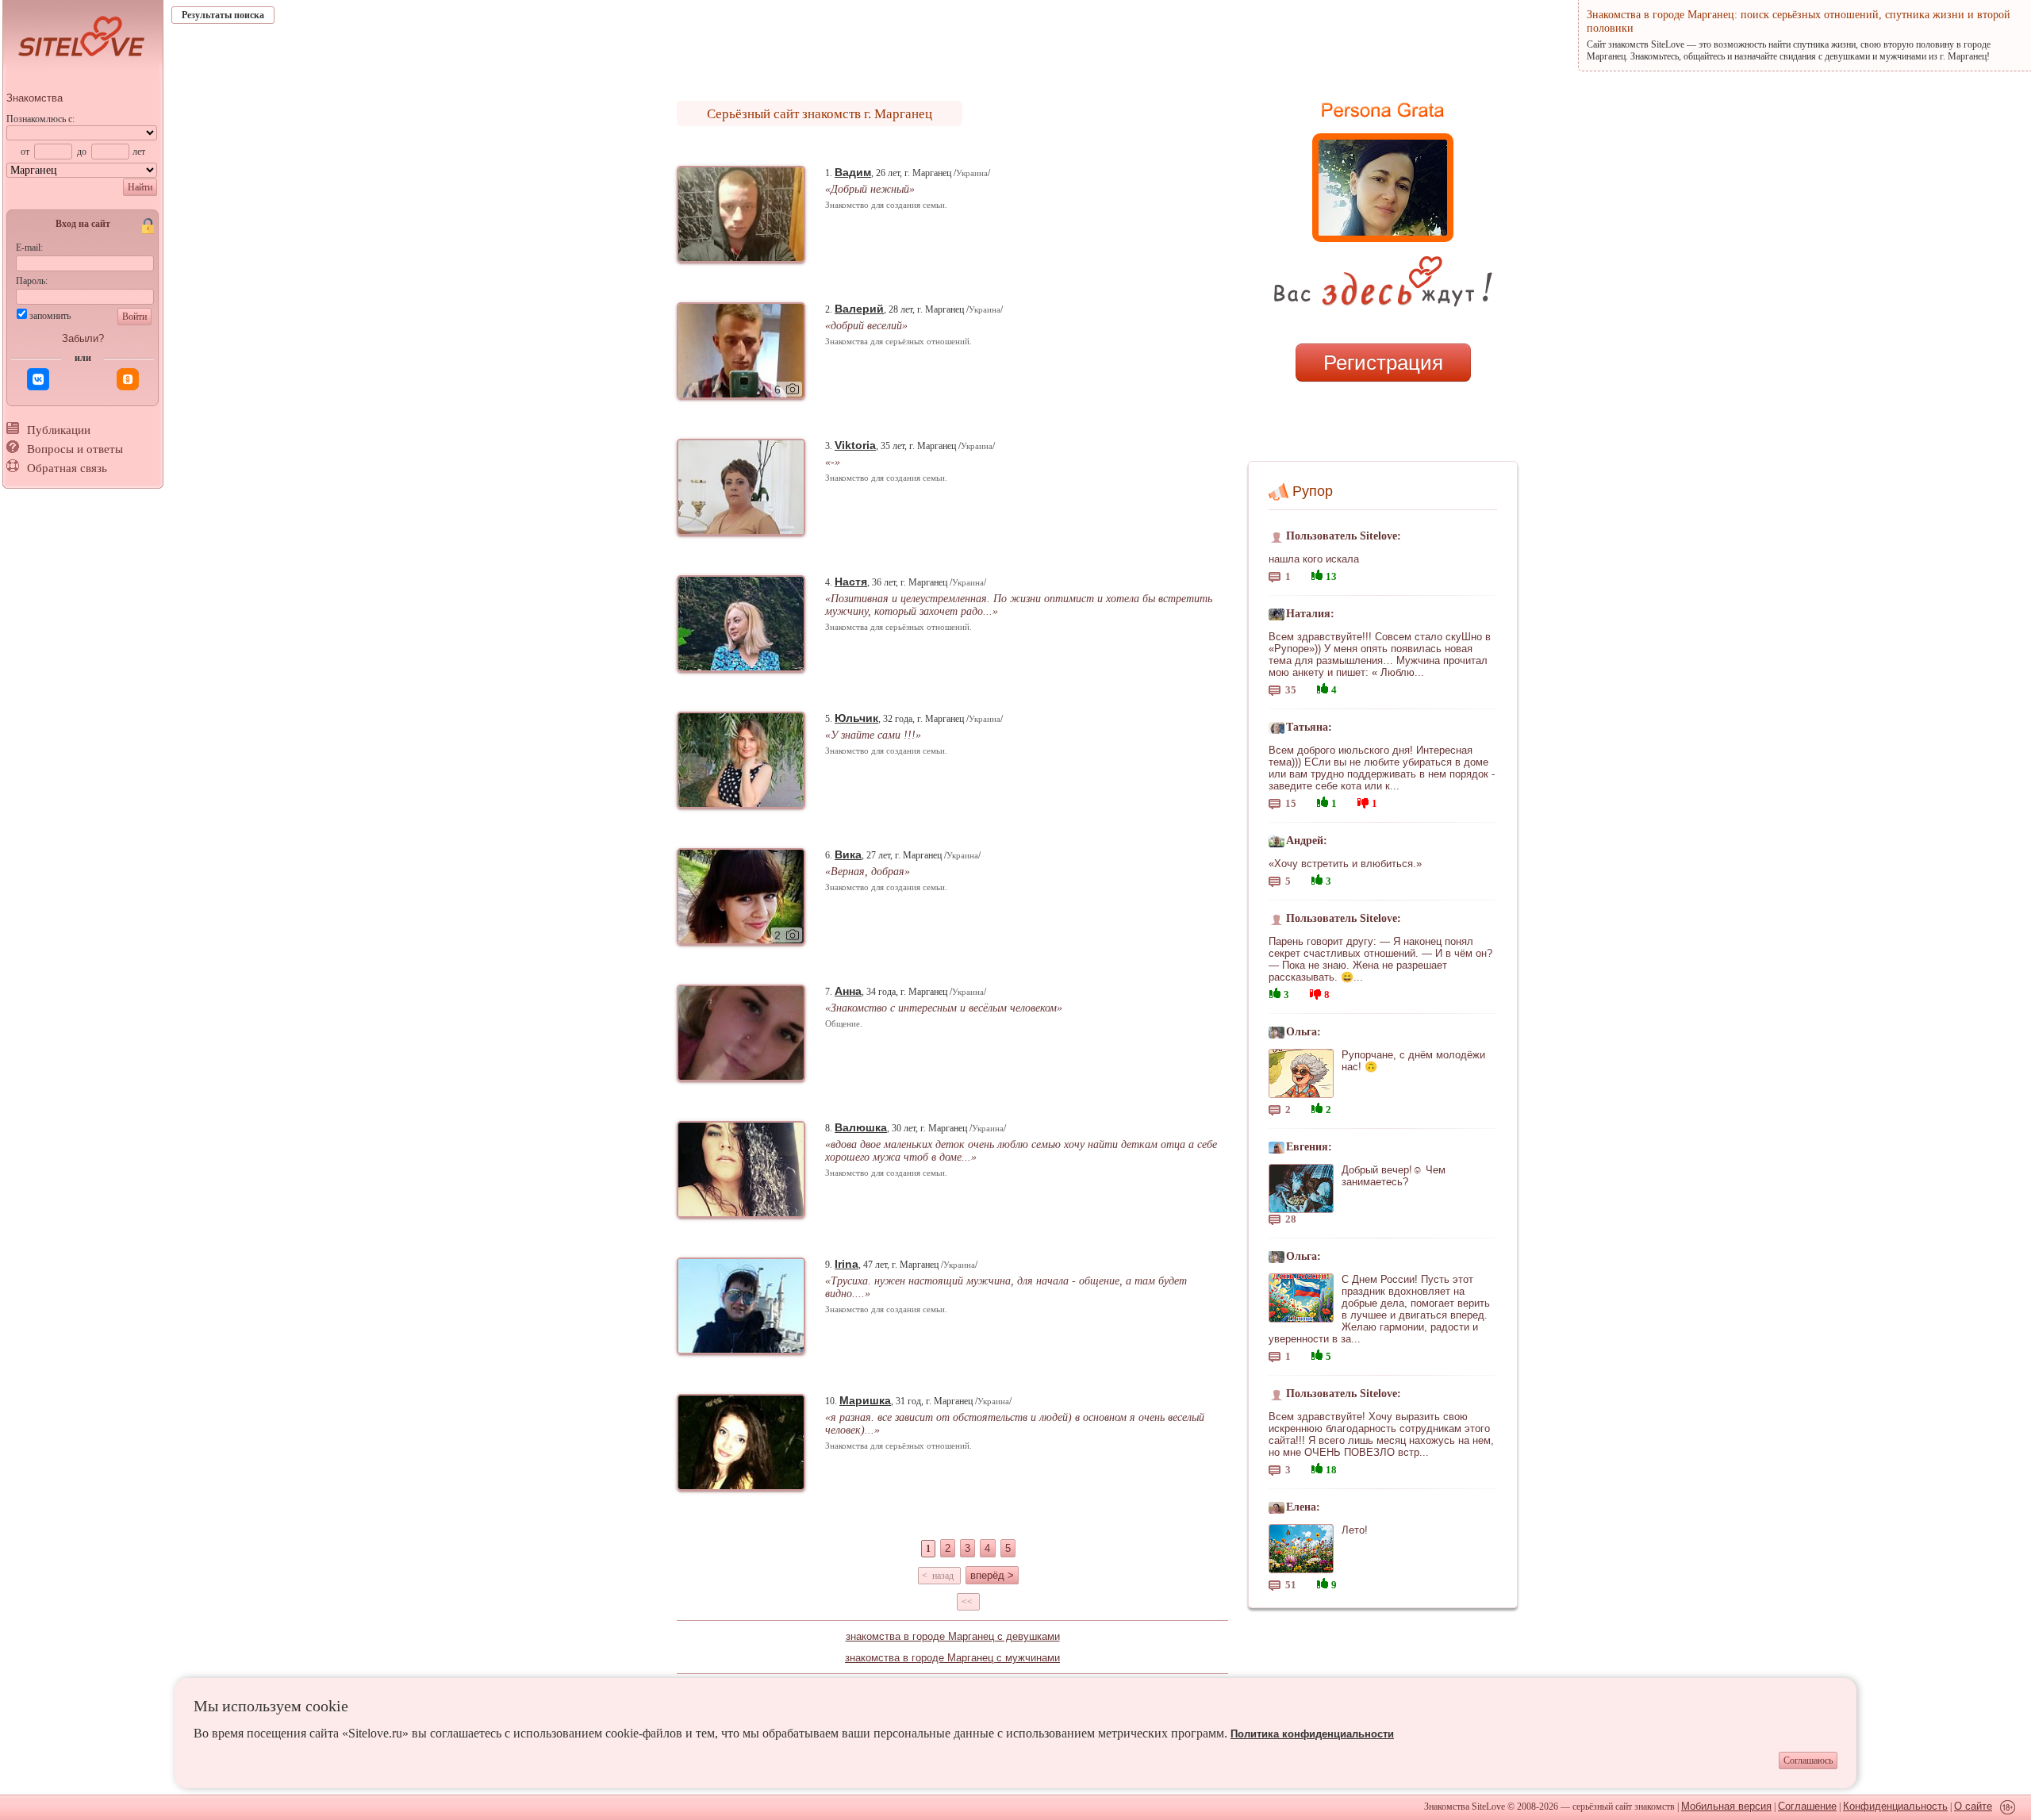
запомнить (50, 316)
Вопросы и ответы (75, 449)
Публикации (59, 430)
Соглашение (1807, 1806)
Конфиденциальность (1895, 1806)
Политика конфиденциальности (1312, 1734)
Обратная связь (67, 468)
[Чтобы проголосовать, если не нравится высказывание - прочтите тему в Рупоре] (1363, 801)
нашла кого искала (1314, 559)
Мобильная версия (1726, 1806)
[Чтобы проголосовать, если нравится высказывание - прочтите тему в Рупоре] (1317, 573)
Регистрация (1383, 363)
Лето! (1355, 1530)
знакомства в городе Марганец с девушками (953, 1636)
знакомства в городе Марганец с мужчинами (952, 1658)
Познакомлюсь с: (40, 119)
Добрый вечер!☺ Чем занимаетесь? (1394, 1176)
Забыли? (83, 338)
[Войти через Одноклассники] (128, 379)
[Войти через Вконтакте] (38, 379)
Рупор (1313, 491)
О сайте (1973, 1806)
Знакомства (35, 98)
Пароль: (32, 281)
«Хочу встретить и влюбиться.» (1345, 864)
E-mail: (29, 248)
